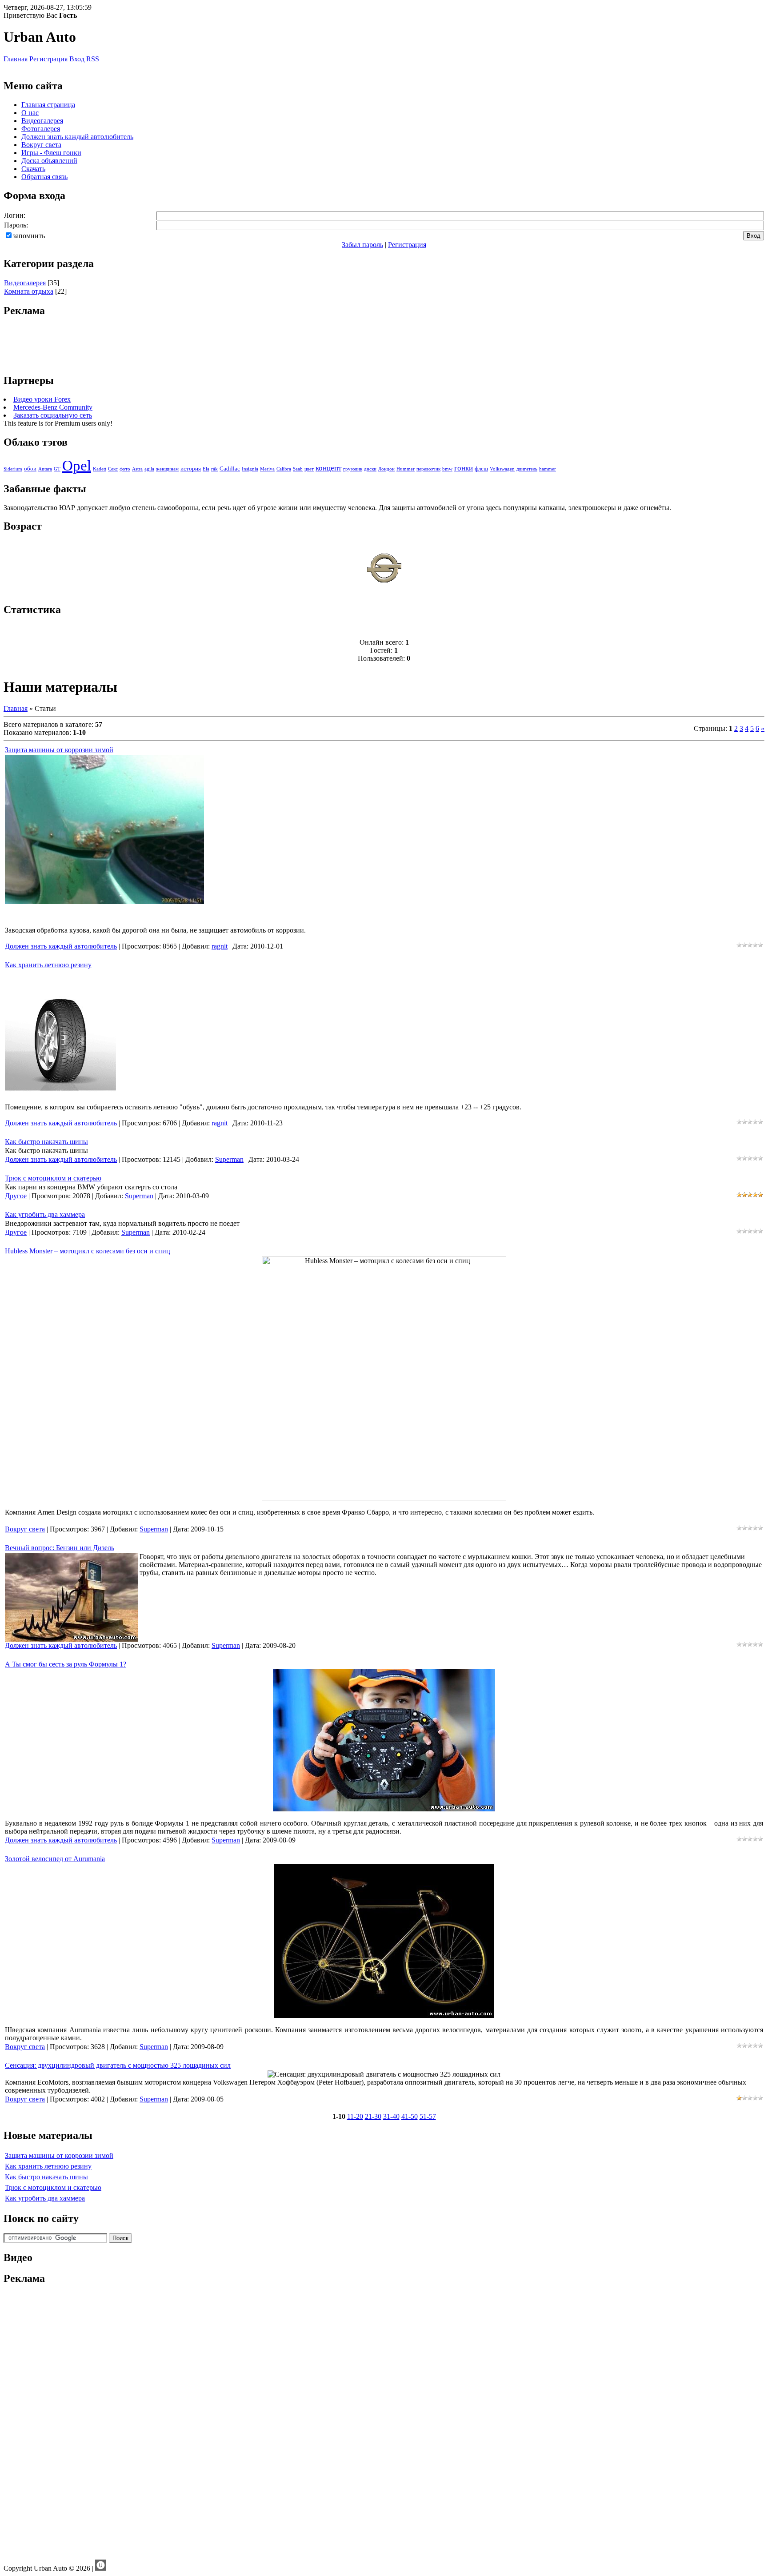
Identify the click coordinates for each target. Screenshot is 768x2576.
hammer (548, 469)
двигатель (527, 469)
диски (370, 469)
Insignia (250, 469)
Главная (16, 59)
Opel (77, 465)
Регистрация (48, 59)
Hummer (406, 469)
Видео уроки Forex (42, 399)
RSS (93, 59)
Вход (77, 59)
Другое (16, 1196)
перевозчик (428, 469)
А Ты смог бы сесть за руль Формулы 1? (66, 1664)
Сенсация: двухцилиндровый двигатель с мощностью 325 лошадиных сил (118, 2065)
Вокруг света (25, 1529)
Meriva (267, 469)
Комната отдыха (29, 291)
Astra (137, 469)
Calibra (284, 469)
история (191, 469)
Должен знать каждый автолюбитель (61, 946)
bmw (447, 469)
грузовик (353, 469)
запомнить (29, 236)
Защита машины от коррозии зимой (59, 750)
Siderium (13, 469)
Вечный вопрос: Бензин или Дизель (60, 1548)
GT (57, 469)
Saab (298, 469)
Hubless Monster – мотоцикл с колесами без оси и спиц (88, 1251)
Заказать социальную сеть (53, 415)
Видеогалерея (25, 283)
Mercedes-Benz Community (53, 407)
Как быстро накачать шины (46, 1142)
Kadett (100, 469)
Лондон (386, 469)
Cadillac (230, 469)
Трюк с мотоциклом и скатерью (53, 1178)
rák (214, 469)
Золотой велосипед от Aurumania (55, 1859)
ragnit (220, 946)
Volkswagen (502, 469)
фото (125, 469)
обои (30, 469)
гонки (464, 468)
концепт (328, 468)
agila (149, 469)
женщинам (167, 469)
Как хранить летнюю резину (48, 965)
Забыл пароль (362, 245)
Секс (113, 469)
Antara (45, 469)
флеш (481, 469)
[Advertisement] (384, 346)
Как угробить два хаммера (45, 1214)
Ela (206, 469)
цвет (309, 469)
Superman (229, 1159)
